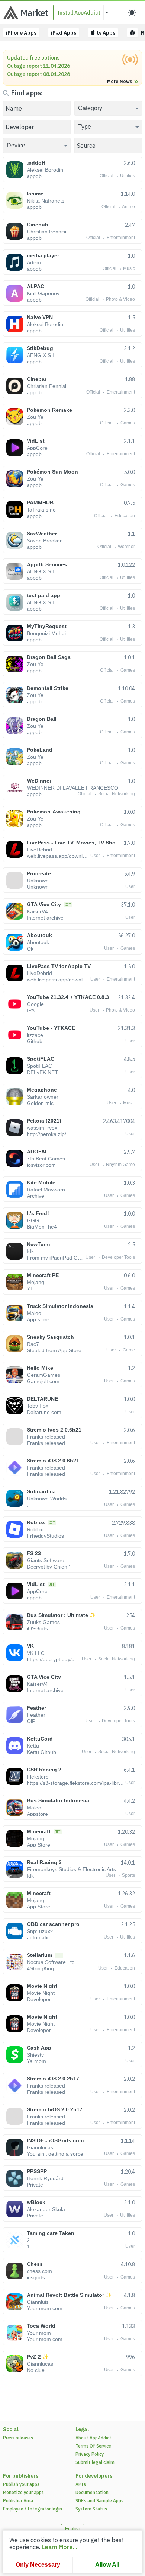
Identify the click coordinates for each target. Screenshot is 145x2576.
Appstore (37, 1814)
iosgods (36, 2277)
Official (107, 176)
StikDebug (40, 348)
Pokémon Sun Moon (52, 472)
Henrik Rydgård (45, 2178)
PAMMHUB (40, 503)
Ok (30, 949)
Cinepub (38, 225)
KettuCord (40, 1739)
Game (129, 1350)
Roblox (36, 1522)
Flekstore (38, 1777)
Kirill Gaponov (43, 293)
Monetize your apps (23, 2492)
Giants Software (46, 1560)
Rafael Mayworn (46, 1190)
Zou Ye (35, 417)
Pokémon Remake (49, 410)
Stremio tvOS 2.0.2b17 (55, 2109)
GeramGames (43, 1375)
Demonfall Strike (48, 688)
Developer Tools (118, 1258)
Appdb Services (47, 564)
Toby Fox (38, 1406)
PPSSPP (37, 2171)
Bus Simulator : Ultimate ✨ (61, 1615)
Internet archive (45, 918)
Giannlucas (40, 2147)
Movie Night (42, 1986)
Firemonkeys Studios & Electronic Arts (71, 1869)
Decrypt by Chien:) (49, 1567)
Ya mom (36, 2061)
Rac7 (33, 1344)
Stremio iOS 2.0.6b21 (53, 1461)
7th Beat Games (46, 1159)
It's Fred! (38, 1213)
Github (35, 1041)
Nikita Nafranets (46, 201)
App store (38, 1319)
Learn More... (59, 2547)
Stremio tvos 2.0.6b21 (54, 1430)
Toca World (41, 2326)
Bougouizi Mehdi (46, 633)
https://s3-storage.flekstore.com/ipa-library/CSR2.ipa (76, 1783)
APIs (81, 2484)
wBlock (36, 2202)
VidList (36, 441)
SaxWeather (42, 534)
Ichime (35, 194)
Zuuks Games (43, 1622)
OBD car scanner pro (53, 1924)
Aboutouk (39, 935)
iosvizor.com (41, 1165)
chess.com (39, 2271)
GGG (33, 1220)
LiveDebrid (39, 850)
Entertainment (121, 238)
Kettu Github (41, 1752)
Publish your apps (21, 2484)
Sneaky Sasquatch (50, 1337)
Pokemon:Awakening (54, 812)
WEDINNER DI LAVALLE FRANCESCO (72, 788)
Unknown (38, 881)
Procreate (39, 873)
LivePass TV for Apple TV (59, 966)
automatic (38, 1937)
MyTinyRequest (47, 626)
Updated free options (33, 58)
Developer (39, 1999)
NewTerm (38, 1244)
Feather (36, 1708)
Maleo (34, 1313)
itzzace (35, 1035)
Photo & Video (120, 300)
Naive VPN (40, 317)
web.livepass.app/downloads (59, 856)
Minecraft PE (43, 1275)
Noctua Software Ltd (51, 1962)
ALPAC (36, 286)
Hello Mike (40, 1368)
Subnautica (41, 1491)
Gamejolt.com (43, 1381)
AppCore (37, 448)
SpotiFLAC (41, 1059)
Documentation (92, 2492)
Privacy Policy (90, 2454)
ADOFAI (37, 1152)
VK (30, 1646)
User (95, 856)
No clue (36, 2370)
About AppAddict (94, 2438)
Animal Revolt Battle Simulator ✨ (69, 2295)
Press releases (18, 2438)
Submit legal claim (95, 2462)
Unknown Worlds (47, 1499)
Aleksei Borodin (45, 170)
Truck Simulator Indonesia (60, 1306)
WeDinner (39, 781)
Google (35, 1004)
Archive (36, 1196)
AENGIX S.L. (42, 355)
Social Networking (117, 794)
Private (35, 2185)
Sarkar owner (43, 1097)
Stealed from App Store (54, 1350)
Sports (128, 1876)
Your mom (39, 2333)
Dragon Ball (42, 719)
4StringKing (40, 1968)
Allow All (107, 2565)
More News (120, 82)
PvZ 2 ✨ (38, 2357)
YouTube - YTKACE (51, 1028)
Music (129, 269)
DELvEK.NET (42, 1072)
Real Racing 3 (44, 1862)
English (73, 2529)
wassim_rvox (42, 1128)
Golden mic (40, 1103)
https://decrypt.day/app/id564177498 (54, 1659)
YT (30, 1289)
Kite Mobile (41, 1182)
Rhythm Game (120, 1165)
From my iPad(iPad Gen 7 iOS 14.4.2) (56, 1258)
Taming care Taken (51, 2233)
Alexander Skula (46, 2209)
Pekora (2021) (44, 1121)
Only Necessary (38, 2565)
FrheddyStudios (45, 1536)
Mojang (36, 1282)
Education (125, 516)
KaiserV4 (37, 911)
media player (43, 255)
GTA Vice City (44, 904)
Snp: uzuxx (40, 1931)
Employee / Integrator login (33, 2509)
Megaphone (42, 1090)
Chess (35, 2264)
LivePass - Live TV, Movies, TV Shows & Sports (74, 843)
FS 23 (34, 1553)
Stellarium (39, 1955)
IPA (31, 1010)
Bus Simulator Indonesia (58, 1800)
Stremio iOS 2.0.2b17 (53, 2079)
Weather (126, 547)
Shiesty (35, 2055)
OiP (31, 1721)
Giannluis (38, 2302)
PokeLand (40, 750)
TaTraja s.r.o (41, 510)
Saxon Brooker (44, 541)
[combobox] (108, 108)
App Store (38, 1845)
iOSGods (37, 1628)
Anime (128, 207)
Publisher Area (18, 2501)
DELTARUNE (42, 1399)
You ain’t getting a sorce (55, 2154)
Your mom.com (45, 2308)
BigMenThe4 (42, 1227)
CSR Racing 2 (44, 1770)
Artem (34, 262)
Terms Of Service (93, 2446)
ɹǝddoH (36, 163)
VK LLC (36, 1653)
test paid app (43, 595)
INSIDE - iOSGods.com (55, 2140)
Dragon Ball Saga (49, 657)
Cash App (39, 2048)
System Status (91, 2509)
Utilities (128, 176)
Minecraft (39, 1831)
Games (128, 423)
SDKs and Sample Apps (99, 2501)
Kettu (33, 1746)
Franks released (46, 1437)
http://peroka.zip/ (46, 1134)
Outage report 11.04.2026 (38, 66)
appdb (34, 176)
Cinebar (37, 379)
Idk (30, 1251)
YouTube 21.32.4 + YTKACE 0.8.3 (68, 997)
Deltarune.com (44, 1412)
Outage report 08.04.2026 (38, 74)
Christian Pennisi (46, 232)
